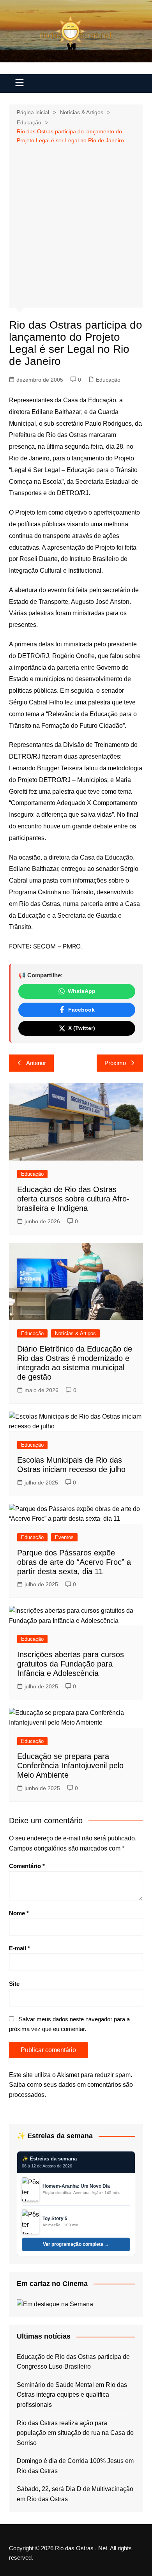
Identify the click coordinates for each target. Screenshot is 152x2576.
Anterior (36, 1063)
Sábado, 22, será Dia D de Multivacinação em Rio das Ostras (75, 2494)
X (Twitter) (82, 1028)
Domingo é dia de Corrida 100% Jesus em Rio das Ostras (75, 2466)
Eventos (64, 1537)
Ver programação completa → (76, 2244)
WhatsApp (82, 991)
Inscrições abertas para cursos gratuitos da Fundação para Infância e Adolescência (71, 1664)
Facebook (81, 1010)
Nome (19, 1913)
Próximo (115, 1063)
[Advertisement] (76, 225)
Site (14, 1984)
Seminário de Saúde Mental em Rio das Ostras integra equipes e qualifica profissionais (72, 2395)
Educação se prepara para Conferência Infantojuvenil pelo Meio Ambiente (70, 1766)
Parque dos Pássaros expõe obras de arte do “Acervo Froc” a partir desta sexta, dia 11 (74, 1562)
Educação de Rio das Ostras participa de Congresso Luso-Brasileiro (73, 2362)
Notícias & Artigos (75, 1333)
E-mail (19, 1948)
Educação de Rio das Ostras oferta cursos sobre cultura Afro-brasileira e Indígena (73, 1199)
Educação (108, 380)
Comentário (27, 1866)
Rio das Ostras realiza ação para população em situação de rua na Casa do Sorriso (75, 2433)
